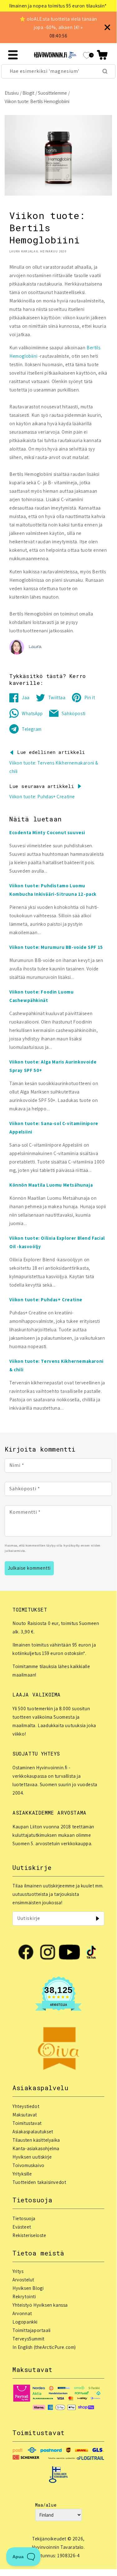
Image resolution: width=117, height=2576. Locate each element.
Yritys (18, 2271)
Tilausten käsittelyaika (36, 2140)
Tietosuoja (24, 2218)
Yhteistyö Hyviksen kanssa (40, 2305)
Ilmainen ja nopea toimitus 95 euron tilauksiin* (58, 6)
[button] (102, 55)
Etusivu (12, 93)
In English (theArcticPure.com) (44, 2347)
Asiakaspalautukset (33, 2132)
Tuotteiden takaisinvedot (39, 2182)
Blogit (28, 93)
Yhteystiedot (26, 2106)
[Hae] (105, 71)
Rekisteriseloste (29, 2235)
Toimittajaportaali (32, 2330)
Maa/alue (46, 2505)
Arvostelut (23, 2280)
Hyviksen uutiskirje (32, 2157)
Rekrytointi (24, 2297)
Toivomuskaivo (28, 2165)
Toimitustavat (27, 2123)
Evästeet (22, 2227)
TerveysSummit (28, 2339)
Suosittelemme (52, 93)
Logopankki (25, 2322)
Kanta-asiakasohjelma (36, 2148)
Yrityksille (22, 2174)
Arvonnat (22, 2313)
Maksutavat (25, 2115)
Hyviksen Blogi (28, 2288)
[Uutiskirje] (97, 1918)
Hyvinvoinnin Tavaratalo (58, 2547)
